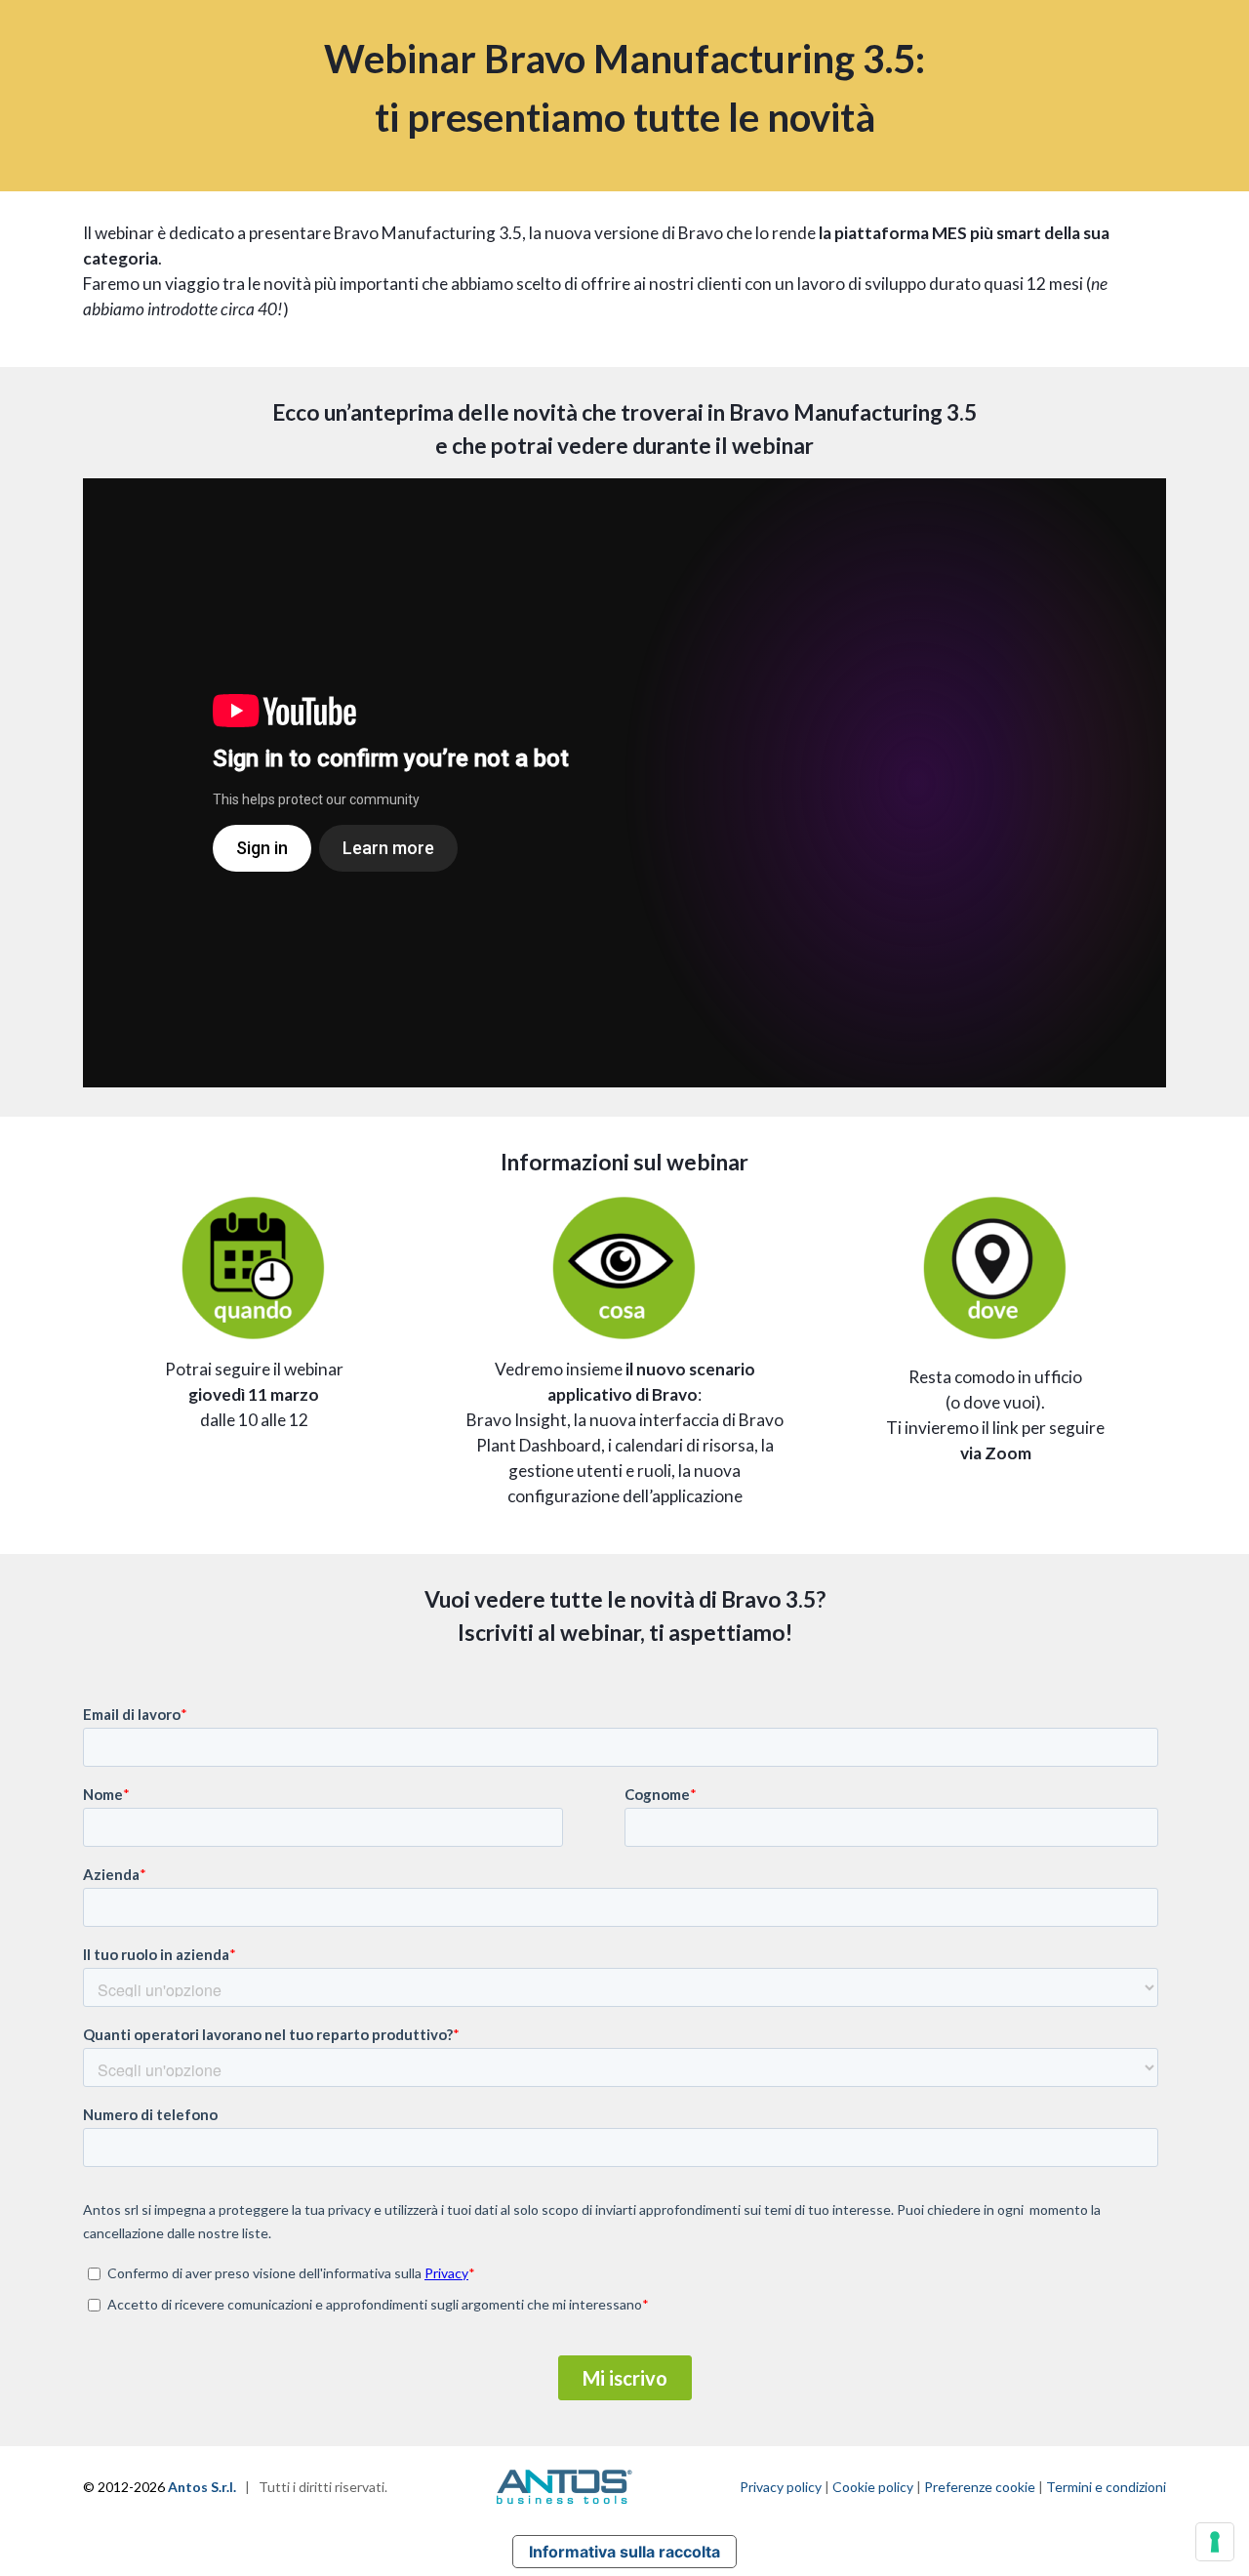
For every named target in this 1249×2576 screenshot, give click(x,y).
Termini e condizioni (1106, 2487)
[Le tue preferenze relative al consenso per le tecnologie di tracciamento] (1215, 2542)
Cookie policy (873, 2487)
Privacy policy (781, 2487)
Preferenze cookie (980, 2487)
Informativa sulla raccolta (624, 2552)
